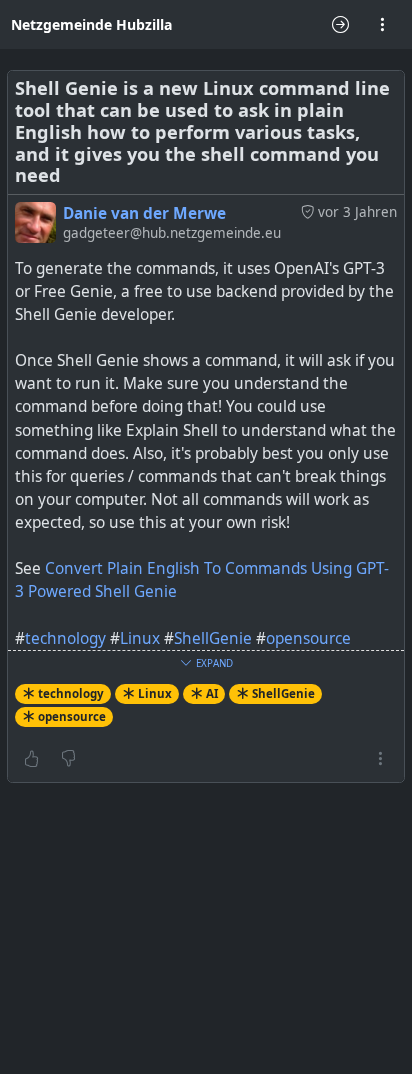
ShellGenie (213, 638)
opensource (308, 638)
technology (65, 638)
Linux (140, 638)
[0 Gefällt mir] (31, 758)
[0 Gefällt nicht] (68, 758)
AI (212, 693)
